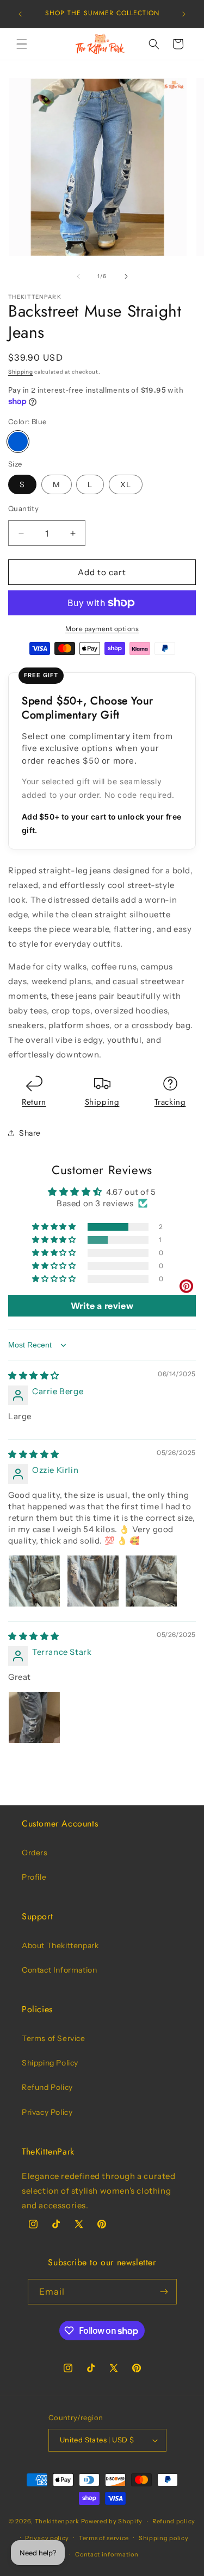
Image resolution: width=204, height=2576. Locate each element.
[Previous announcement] (20, 14)
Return (34, 1102)
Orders (35, 1853)
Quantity (23, 508)
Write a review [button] (102, 1306)
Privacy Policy (47, 2112)
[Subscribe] (164, 2292)
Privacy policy (47, 2538)
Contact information (107, 2554)
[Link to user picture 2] (93, 1581)
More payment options (102, 629)
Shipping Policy (50, 2063)
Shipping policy (164, 2538)
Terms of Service (54, 2038)
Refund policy (174, 2521)
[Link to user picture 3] (151, 1581)
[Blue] (18, 442)
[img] (34, 1375)
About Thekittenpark (60, 1945)
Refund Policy (47, 2087)
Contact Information (59, 1970)
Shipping (21, 372)
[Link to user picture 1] (34, 1581)
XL (126, 484)
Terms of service (104, 2538)
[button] (22, 44)
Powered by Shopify (112, 2521)
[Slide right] (126, 276)
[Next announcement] (184, 14)
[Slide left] (78, 276)
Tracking (170, 1102)
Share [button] (30, 1133)
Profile (34, 1877)
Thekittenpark (57, 2521)
